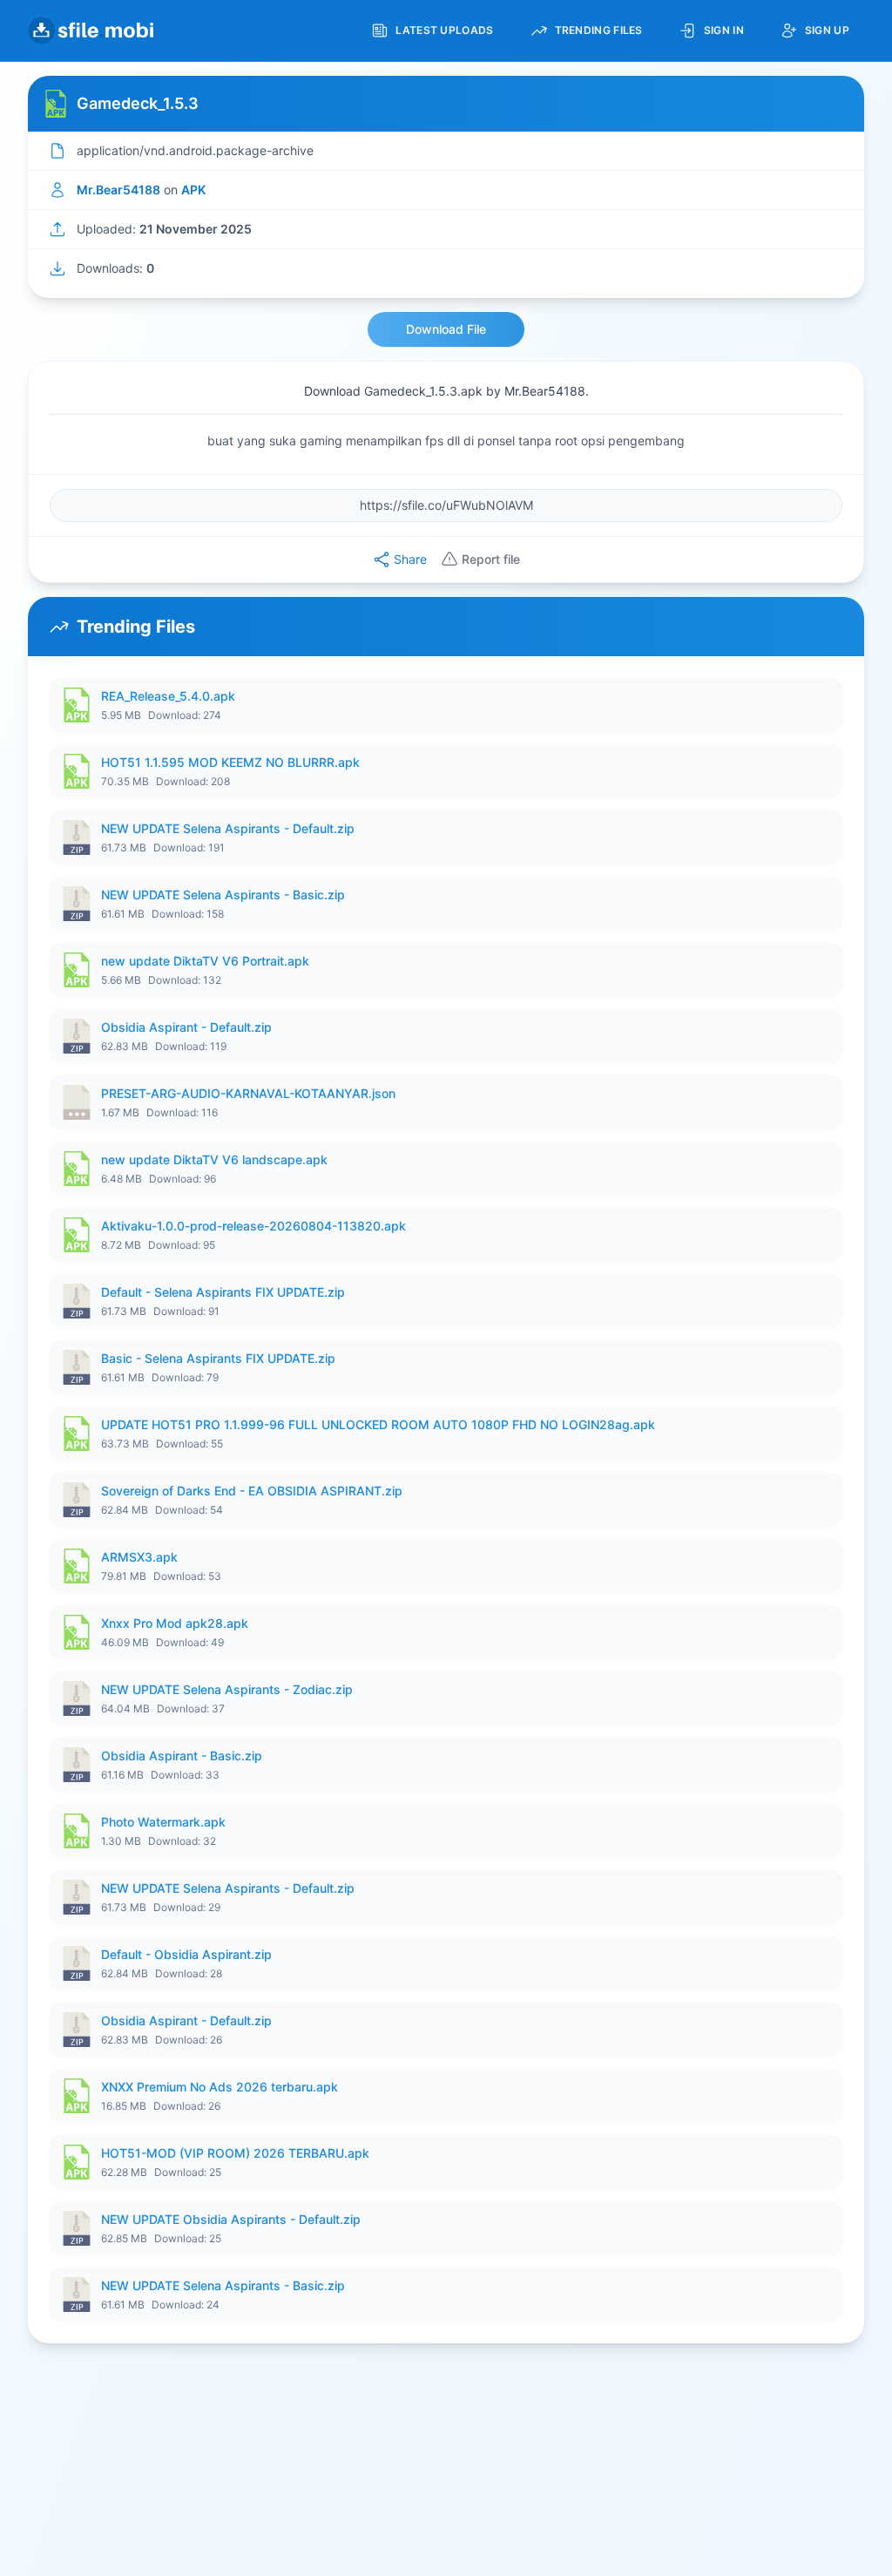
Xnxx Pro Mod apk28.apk (175, 1623)
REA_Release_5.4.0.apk (168, 696)
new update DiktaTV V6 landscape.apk (214, 1159)
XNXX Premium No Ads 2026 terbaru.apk (220, 2087)
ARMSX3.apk (139, 1557)
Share (410, 559)
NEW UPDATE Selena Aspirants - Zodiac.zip (227, 1689)
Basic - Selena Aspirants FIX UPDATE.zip (218, 1358)
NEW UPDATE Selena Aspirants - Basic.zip (223, 895)
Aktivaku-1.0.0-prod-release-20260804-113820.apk (253, 1226)
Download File (446, 329)
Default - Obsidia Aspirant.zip (186, 1954)
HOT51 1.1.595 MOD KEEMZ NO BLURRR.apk (230, 762)
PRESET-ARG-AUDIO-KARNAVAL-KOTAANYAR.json (248, 1093)
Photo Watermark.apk (163, 1822)
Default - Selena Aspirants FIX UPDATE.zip (223, 1292)
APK (193, 190)
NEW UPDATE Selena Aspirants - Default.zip (228, 828)
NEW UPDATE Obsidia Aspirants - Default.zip (231, 2219)
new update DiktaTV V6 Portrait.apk (205, 961)
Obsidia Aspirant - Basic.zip (182, 1756)
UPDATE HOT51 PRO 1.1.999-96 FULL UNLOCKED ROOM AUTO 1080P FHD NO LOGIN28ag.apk (378, 1424)
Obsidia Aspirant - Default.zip (186, 1027)
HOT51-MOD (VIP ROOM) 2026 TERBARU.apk (235, 2153)
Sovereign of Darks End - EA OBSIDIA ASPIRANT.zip (252, 1491)
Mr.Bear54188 (118, 190)
